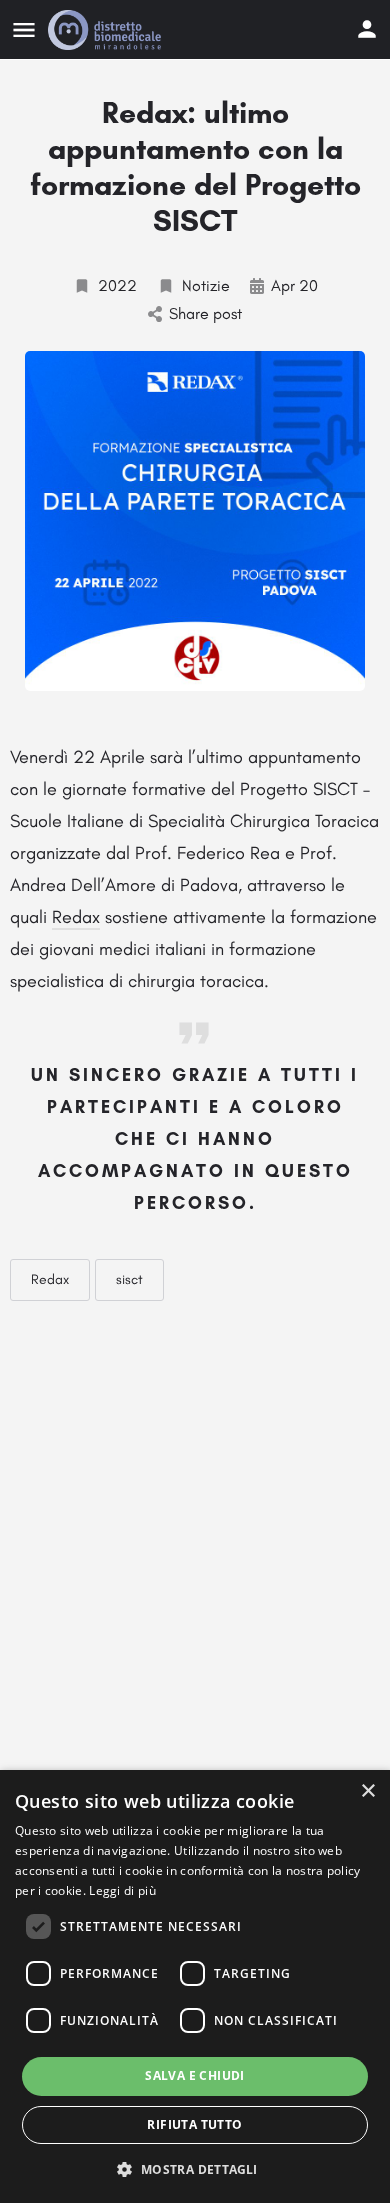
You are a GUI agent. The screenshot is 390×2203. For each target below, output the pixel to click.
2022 (117, 285)
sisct (129, 1279)
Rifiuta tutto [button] (194, 2124)
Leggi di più (122, 1890)
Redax (76, 917)
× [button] (367, 1791)
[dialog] (195, 1986)
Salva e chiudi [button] (195, 2075)
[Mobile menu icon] (24, 30)
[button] (194, 2168)
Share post (205, 313)
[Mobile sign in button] (367, 29)
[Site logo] (107, 30)
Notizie (206, 285)
